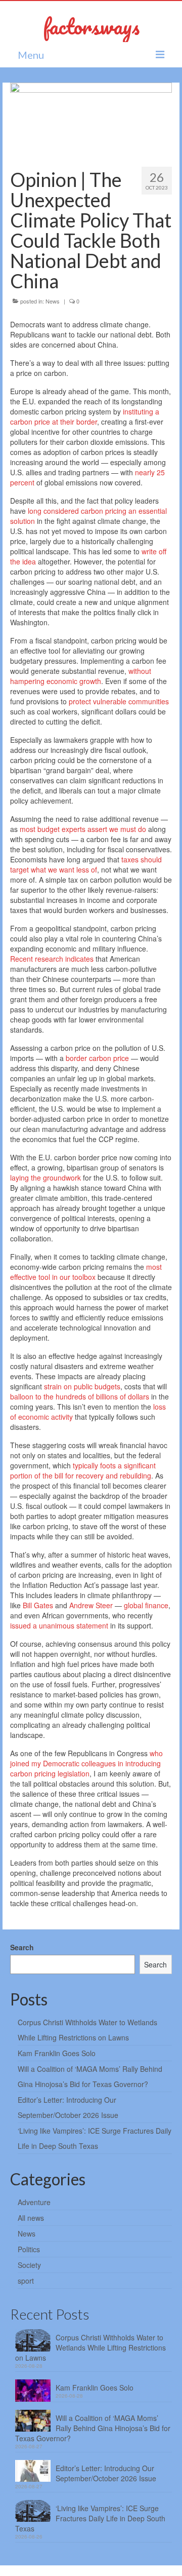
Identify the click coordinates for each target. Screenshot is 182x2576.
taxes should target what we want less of (86, 864)
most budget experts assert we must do (83, 829)
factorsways (91, 26)
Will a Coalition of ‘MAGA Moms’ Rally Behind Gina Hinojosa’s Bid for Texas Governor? (93, 2428)
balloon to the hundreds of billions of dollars (80, 1396)
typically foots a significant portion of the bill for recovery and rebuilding (83, 1470)
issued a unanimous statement (59, 1625)
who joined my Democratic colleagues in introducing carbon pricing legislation (86, 1763)
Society (29, 2265)
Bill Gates (38, 1605)
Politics (29, 2249)
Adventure (34, 2202)
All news (31, 2218)
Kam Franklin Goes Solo (57, 2053)
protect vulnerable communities (119, 701)
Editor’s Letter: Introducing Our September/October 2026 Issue (106, 2473)
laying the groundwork (45, 1178)
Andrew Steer (91, 1605)
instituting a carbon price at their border (85, 416)
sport (26, 2281)
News (53, 301)
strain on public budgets (82, 1386)
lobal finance (148, 1605)
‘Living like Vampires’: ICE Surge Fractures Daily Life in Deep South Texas (90, 2518)
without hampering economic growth (81, 676)
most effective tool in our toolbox (86, 1272)
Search (22, 1947)
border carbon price (97, 1058)
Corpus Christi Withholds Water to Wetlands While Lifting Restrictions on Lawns (90, 2347)
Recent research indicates (52, 959)
